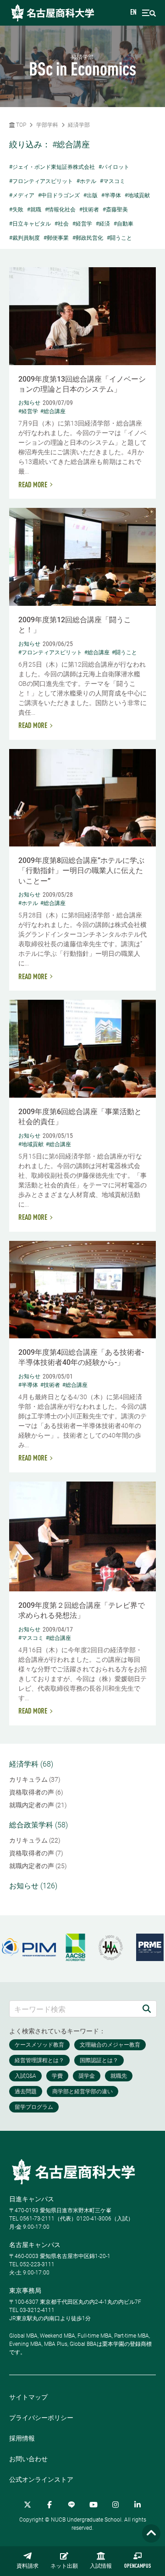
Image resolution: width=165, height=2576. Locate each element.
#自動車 (124, 224)
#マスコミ (113, 181)
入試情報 (101, 2566)
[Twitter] (27, 2505)
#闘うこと (119, 238)
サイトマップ (28, 2397)
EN (133, 13)
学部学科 (47, 125)
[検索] (147, 2009)
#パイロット (114, 167)
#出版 (91, 195)
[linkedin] (137, 2505)
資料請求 (27, 2566)
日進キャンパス (32, 2199)
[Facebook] (49, 2505)
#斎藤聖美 (115, 210)
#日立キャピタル (30, 224)
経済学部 (79, 125)
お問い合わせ (28, 2459)
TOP (20, 125)
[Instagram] (115, 2505)
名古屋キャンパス (35, 2245)
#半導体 (111, 195)
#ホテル (86, 181)
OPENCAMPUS (137, 2566)
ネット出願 (64, 2566)
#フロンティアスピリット (41, 181)
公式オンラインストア (41, 2479)
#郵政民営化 (88, 238)
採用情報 (22, 2438)
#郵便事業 (56, 238)
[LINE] (71, 2505)
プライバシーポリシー (41, 2418)
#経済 (103, 224)
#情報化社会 (60, 210)
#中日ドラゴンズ (59, 195)
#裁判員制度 (25, 238)
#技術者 (89, 210)
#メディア (22, 195)
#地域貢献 (137, 195)
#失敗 (16, 210)
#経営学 (82, 224)
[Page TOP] (151, 2534)
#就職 (34, 210)
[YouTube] (93, 2505)
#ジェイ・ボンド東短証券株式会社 (52, 167)
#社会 (62, 224)
